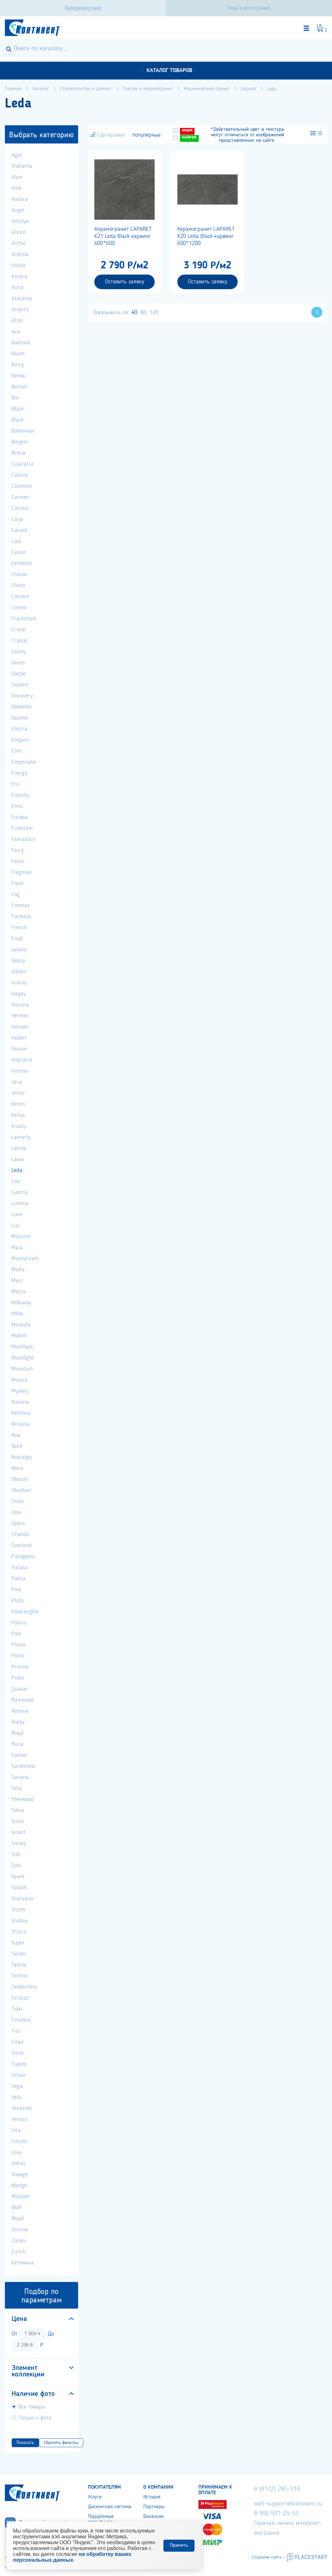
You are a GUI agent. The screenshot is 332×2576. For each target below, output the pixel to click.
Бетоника (23, 2263)
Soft (16, 1855)
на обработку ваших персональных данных (72, 2557)
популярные (147, 135)
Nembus (21, 1413)
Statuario (22, 1899)
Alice (17, 177)
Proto (18, 1678)
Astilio (18, 265)
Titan (17, 2042)
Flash (18, 883)
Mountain (22, 1369)
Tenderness (24, 1987)
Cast (16, 541)
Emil (16, 751)
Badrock (21, 343)
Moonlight (23, 1358)
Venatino (21, 2108)
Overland (22, 1546)
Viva (16, 2152)
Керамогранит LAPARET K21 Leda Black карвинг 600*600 (123, 236)
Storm (18, 1910)
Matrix (19, 1292)
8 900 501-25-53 (276, 2514)
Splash (19, 1888)
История (152, 2497)
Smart (18, 1832)
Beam (18, 354)
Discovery (22, 696)
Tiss (16, 2031)
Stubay (19, 1921)
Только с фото (35, 2418)
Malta (18, 1270)
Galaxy (19, 950)
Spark (18, 1877)
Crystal (19, 641)
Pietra (18, 1579)
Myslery (20, 1391)
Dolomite (21, 707)
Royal (18, 1733)
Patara (19, 1568)
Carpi (17, 519)
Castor (19, 552)
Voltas (18, 2163)
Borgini (19, 442)
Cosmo (19, 608)
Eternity (20, 795)
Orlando (20, 1535)
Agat (17, 155)
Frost (17, 939)
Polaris (19, 1623)
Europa (19, 817)
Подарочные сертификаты (102, 2519)
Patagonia (23, 1557)
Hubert (19, 1038)
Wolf (17, 2208)
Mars (17, 1281)
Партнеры (154, 2507)
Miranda (21, 1325)
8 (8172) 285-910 (277, 2489)
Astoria (19, 277)
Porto (18, 1656)
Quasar (19, 1689)
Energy (19, 773)
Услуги (95, 2497)
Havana (20, 1005)
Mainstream (25, 1259)
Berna (18, 376)
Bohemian (23, 431)
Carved (19, 530)
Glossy (18, 961)
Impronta (22, 1060)
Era (15, 784)
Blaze (18, 420)
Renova (20, 1711)
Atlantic (20, 310)
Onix (16, 1512)
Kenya (18, 1115)
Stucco (19, 1932)
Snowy (19, 1843)
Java (17, 1082)
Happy (18, 994)
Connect (20, 597)
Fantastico (23, 839)
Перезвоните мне (83, 8)
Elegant (20, 740)
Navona (20, 1402)
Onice (18, 1501)
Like (16, 1181)
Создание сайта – (268, 2557)
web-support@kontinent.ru (288, 2504)
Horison (20, 1027)
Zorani (19, 2241)
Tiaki (17, 2009)
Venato (19, 2119)
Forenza (20, 906)
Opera (18, 1523)
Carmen (20, 497)
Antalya (20, 221)
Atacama (22, 299)
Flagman (22, 872)
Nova (17, 1468)
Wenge (19, 2186)
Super (18, 1943)
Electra (19, 729)
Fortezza (21, 917)
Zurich (18, 2252)
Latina (19, 1148)
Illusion (19, 1049)
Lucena (19, 1192)
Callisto (20, 475)
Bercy (18, 365)
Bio (15, 398)
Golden (19, 972)
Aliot (17, 188)
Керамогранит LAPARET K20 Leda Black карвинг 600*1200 (206, 236)
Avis (16, 332)
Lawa (18, 1159)
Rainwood (23, 1700)
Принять (179, 2545)
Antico (18, 232)
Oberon (19, 1479)
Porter (18, 1645)
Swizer (19, 1954)
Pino (16, 1590)
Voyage (19, 2175)
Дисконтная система (110, 2507)
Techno (19, 1976)
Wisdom (20, 2197)
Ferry (17, 850)
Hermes (20, 1016)
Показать (25, 2443)
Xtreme (20, 2230)
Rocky (18, 1722)
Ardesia (20, 254)
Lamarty (21, 1137)
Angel (18, 210)
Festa (18, 861)
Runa (17, 1744)
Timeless (21, 2020)
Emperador (24, 762)
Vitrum (19, 2141)
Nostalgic (22, 1457)
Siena (18, 1810)
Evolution (22, 828)
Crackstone (24, 619)
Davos (18, 663)
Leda (17, 1170)
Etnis (17, 806)
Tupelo (19, 2064)
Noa (16, 1435)
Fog (16, 894)
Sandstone (23, 1766)
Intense (20, 1071)
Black (18, 409)
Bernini (19, 387)
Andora (20, 199)
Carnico (20, 508)
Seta (17, 1788)
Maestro (21, 1237)
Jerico (18, 1093)
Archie (18, 243)
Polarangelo (25, 1612)
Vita (16, 2130)
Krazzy (19, 1126)
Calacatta (22, 464)
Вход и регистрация (249, 8)
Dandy (18, 652)
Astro (17, 288)
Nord (17, 1446)
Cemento (21, 563)
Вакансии (153, 2517)
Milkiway (21, 1303)
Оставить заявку (124, 282)
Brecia (18, 453)
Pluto (17, 1601)
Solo (16, 1866)
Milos (17, 1314)
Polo (16, 1634)
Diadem (20, 685)
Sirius (18, 1821)
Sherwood (23, 1799)
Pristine (20, 1667)
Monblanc (22, 1347)
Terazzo (20, 1998)
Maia (17, 1248)
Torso (17, 2053)
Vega (17, 2086)
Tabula (19, 1965)
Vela (16, 2097)
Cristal (19, 630)
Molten (19, 1336)
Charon (19, 574)
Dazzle (19, 674)
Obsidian (21, 1490)
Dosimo (20, 718)
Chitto (18, 585)
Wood (18, 2219)
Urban (18, 2075)
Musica (19, 1380)
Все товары (32, 2407)
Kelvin (18, 1104)
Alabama (22, 166)
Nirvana (20, 1424)
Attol (17, 321)
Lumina (20, 1203)
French (19, 928)
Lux (15, 1226)
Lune (17, 1214)
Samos (19, 1755)
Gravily (19, 983)
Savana (20, 1777)
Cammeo (21, 486)
